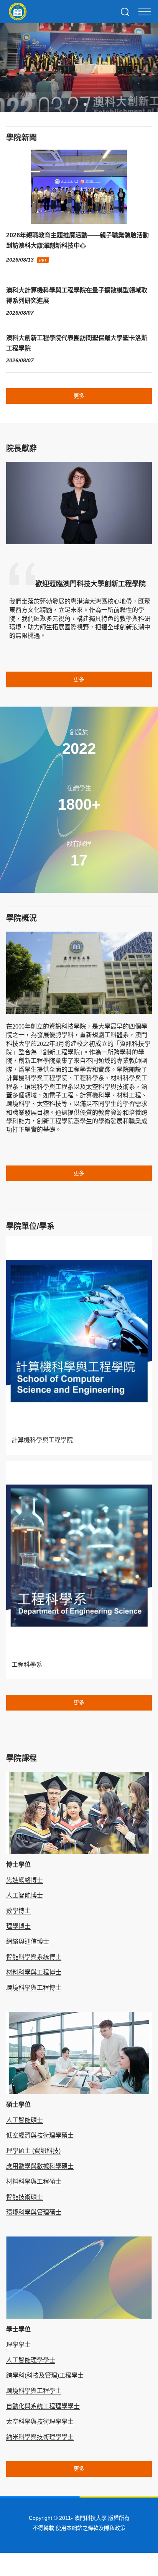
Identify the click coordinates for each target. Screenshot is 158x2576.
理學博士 (18, 1926)
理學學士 (18, 2345)
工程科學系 (27, 1665)
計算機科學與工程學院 (42, 1440)
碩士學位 (18, 2105)
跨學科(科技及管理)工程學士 (45, 2375)
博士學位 (18, 1865)
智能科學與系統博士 (34, 1957)
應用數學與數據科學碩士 (40, 2166)
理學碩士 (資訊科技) (33, 2151)
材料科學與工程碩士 (34, 2182)
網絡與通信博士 (28, 1942)
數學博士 (18, 1911)
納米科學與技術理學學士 (40, 2437)
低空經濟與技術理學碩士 (40, 2135)
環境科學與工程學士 (34, 2391)
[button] (73, 104)
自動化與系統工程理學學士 (43, 2406)
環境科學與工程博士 (34, 1988)
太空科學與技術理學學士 (40, 2422)
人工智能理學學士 (31, 2360)
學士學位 (18, 2329)
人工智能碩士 (25, 2120)
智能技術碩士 (25, 2197)
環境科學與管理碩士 (34, 2212)
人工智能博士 (25, 1895)
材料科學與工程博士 (34, 1972)
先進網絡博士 (25, 1880)
